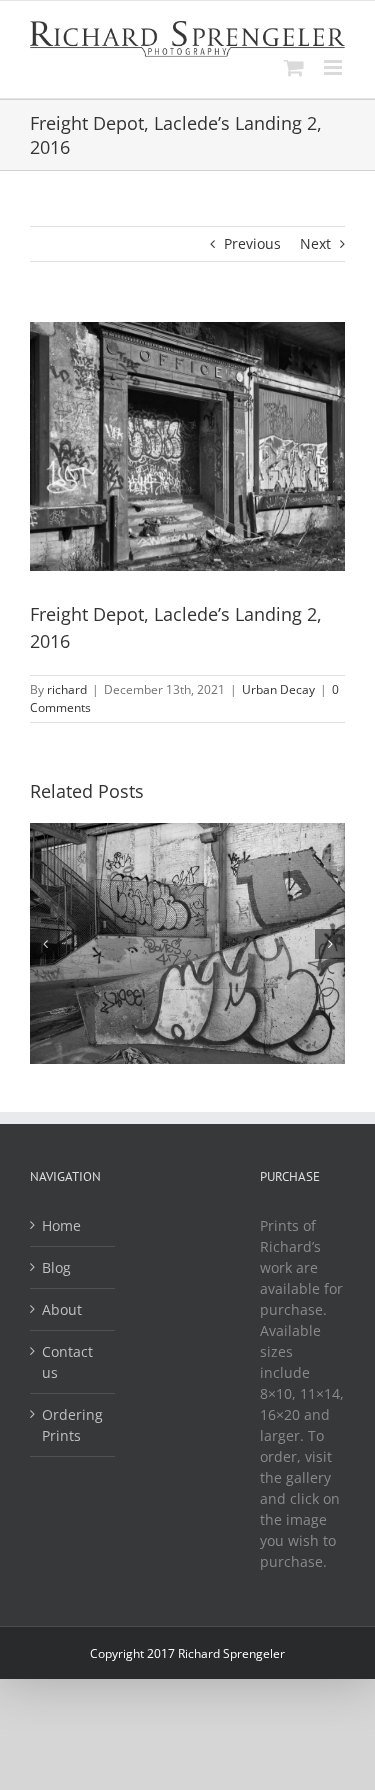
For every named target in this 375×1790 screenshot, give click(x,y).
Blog (56, 1267)
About (62, 1309)
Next (315, 243)
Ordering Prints (72, 1425)
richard (67, 689)
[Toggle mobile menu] (334, 67)
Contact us (67, 1362)
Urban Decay (278, 689)
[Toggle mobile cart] (294, 67)
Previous (252, 243)
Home (61, 1225)
